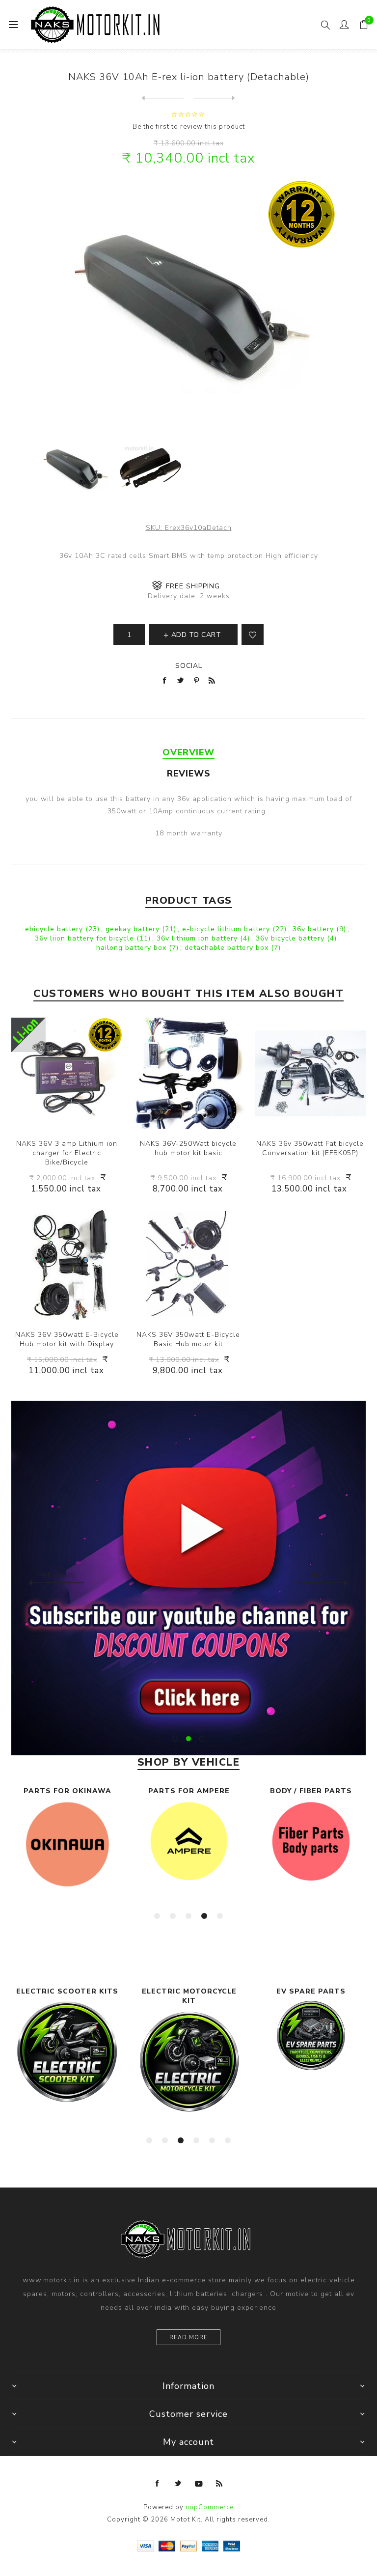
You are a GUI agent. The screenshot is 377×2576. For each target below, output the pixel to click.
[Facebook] (158, 2484)
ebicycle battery (55, 929)
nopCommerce (210, 2507)
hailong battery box (133, 948)
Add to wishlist (253, 635)
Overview (188, 752)
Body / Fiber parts (311, 1791)
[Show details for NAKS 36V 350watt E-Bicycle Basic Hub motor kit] (188, 1265)
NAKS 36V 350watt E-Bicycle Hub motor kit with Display (67, 1339)
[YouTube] (199, 2484)
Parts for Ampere (189, 1791)
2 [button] (188, 1739)
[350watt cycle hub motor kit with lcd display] (67, 1265)
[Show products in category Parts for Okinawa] (67, 1844)
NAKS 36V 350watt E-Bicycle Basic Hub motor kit (188, 1339)
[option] (188, 1578)
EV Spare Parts (189, 1991)
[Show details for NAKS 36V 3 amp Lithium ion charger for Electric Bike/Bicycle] (67, 1073)
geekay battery (134, 929)
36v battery (314, 929)
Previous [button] (57, 1575)
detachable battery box (228, 948)
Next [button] (320, 1575)
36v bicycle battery (291, 938)
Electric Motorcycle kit (67, 1996)
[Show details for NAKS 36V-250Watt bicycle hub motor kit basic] (188, 1073)
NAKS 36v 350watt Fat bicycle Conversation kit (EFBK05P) (310, 1148)
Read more (188, 2338)
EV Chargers (311, 1991)
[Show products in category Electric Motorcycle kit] (67, 2062)
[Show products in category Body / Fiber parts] (311, 1842)
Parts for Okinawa (67, 1791)
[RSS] (219, 2484)
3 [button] (202, 1739)
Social (189, 666)
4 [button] (204, 1916)
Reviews (189, 774)
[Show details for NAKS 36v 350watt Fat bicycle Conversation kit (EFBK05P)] (310, 1073)
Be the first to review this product (189, 127)
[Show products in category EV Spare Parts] (189, 2036)
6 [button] (228, 2140)
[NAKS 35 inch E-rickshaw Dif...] (163, 98)
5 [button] (220, 1916)
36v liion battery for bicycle (86, 938)
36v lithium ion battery (198, 938)
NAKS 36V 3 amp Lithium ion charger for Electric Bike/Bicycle (67, 1153)
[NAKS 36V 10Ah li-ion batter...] (214, 98)
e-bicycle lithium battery (227, 929)
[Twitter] (178, 2484)
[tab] (188, 752)
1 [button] (175, 1739)
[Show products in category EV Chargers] (311, 2029)
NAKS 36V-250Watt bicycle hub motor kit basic (188, 1148)
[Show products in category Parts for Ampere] (189, 1841)
